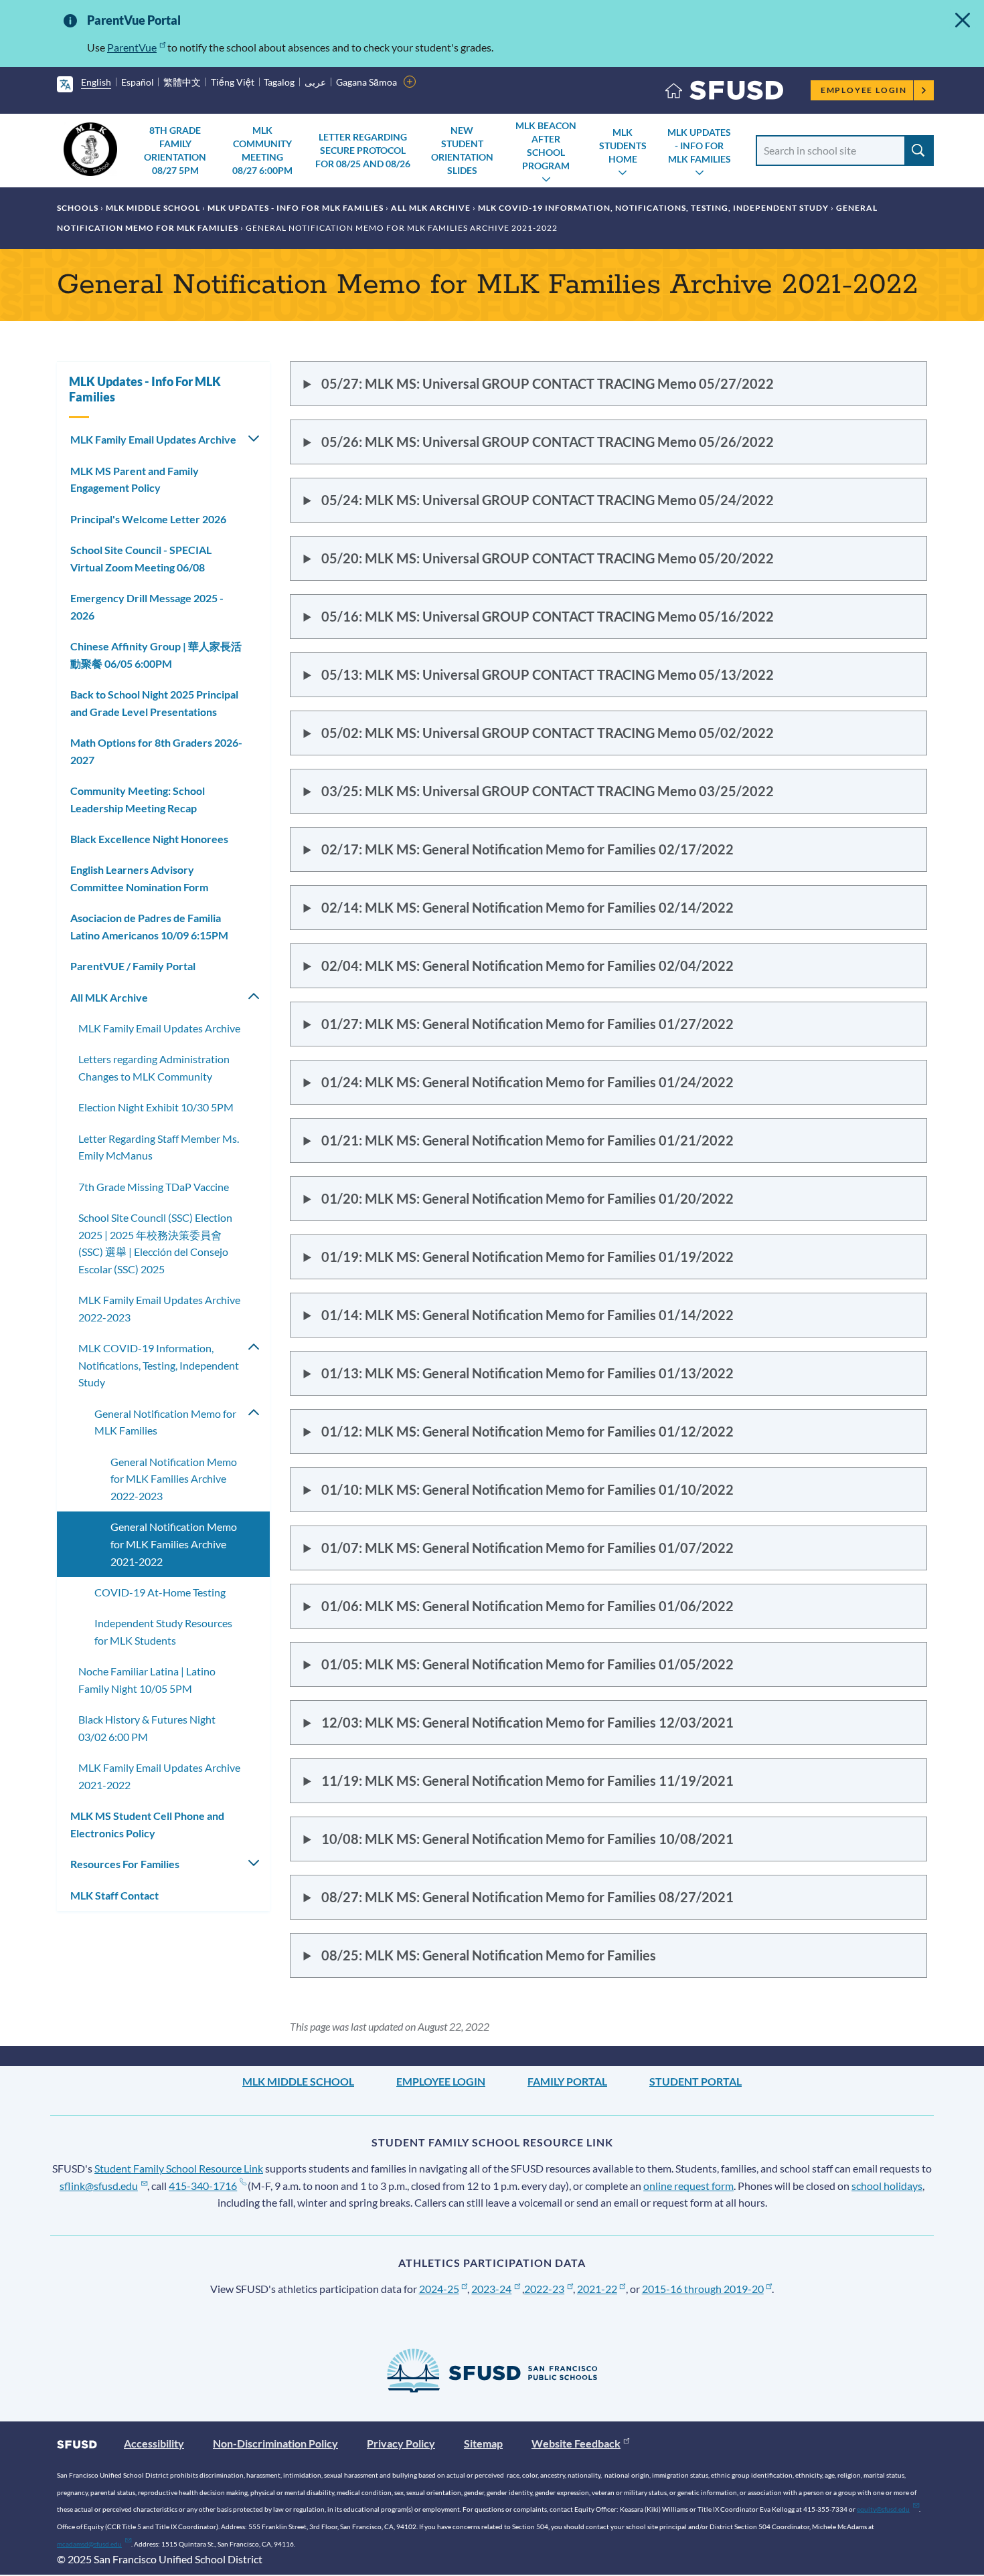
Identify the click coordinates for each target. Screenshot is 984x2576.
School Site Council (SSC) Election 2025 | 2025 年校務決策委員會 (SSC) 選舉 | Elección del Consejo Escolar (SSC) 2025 (155, 1243)
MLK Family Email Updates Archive (153, 439)
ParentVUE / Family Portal (133, 966)
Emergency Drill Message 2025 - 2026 (147, 607)
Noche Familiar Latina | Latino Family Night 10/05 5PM (147, 1680)
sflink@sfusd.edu (99, 2186)
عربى (315, 82)
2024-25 (439, 2289)
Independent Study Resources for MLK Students (163, 1632)
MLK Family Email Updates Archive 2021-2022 (159, 1776)
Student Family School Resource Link (179, 2168)
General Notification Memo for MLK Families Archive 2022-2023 (174, 1479)
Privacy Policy (401, 2443)
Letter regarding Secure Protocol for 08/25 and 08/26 (363, 150)
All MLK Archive (431, 208)
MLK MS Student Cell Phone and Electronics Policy (147, 1824)
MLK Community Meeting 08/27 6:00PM (262, 150)
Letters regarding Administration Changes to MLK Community (154, 1068)
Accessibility (154, 2443)
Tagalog (279, 82)
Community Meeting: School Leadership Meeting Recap (138, 799)
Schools (78, 208)
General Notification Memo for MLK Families (165, 1422)
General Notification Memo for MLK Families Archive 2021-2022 (174, 1544)
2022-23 (544, 2289)
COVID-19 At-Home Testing (160, 1592)
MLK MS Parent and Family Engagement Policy (135, 479)
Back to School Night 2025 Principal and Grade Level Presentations (154, 703)
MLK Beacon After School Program (546, 146)
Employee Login (864, 90)
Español (138, 82)
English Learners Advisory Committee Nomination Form (139, 878)
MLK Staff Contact (114, 1895)
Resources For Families (125, 1864)
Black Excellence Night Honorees (149, 839)
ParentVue (132, 47)
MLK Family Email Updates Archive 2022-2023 (159, 1308)
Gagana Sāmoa (366, 82)
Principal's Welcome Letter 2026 (148, 519)
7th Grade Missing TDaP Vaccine (154, 1187)
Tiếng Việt (233, 82)
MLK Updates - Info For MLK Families (699, 146)
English (96, 82)
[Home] (724, 93)
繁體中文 (182, 82)
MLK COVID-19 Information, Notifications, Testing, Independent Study (653, 208)
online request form (688, 2186)
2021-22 (597, 2289)
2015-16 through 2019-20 (703, 2289)
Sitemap (483, 2443)
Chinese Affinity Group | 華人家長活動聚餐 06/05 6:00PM (156, 655)
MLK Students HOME (623, 146)
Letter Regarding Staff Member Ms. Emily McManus (159, 1147)
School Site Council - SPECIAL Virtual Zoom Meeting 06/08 (141, 558)
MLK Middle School (153, 208)
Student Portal (695, 2081)
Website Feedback (576, 2443)
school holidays (887, 2186)
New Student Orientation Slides (462, 150)
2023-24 (491, 2289)
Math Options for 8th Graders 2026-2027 (156, 751)
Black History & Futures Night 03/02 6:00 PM (147, 1728)
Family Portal (567, 2081)
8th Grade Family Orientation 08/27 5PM (175, 150)
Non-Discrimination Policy (275, 2443)
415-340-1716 (203, 2186)
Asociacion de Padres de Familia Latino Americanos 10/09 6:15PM (149, 926)
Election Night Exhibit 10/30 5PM (156, 1107)
